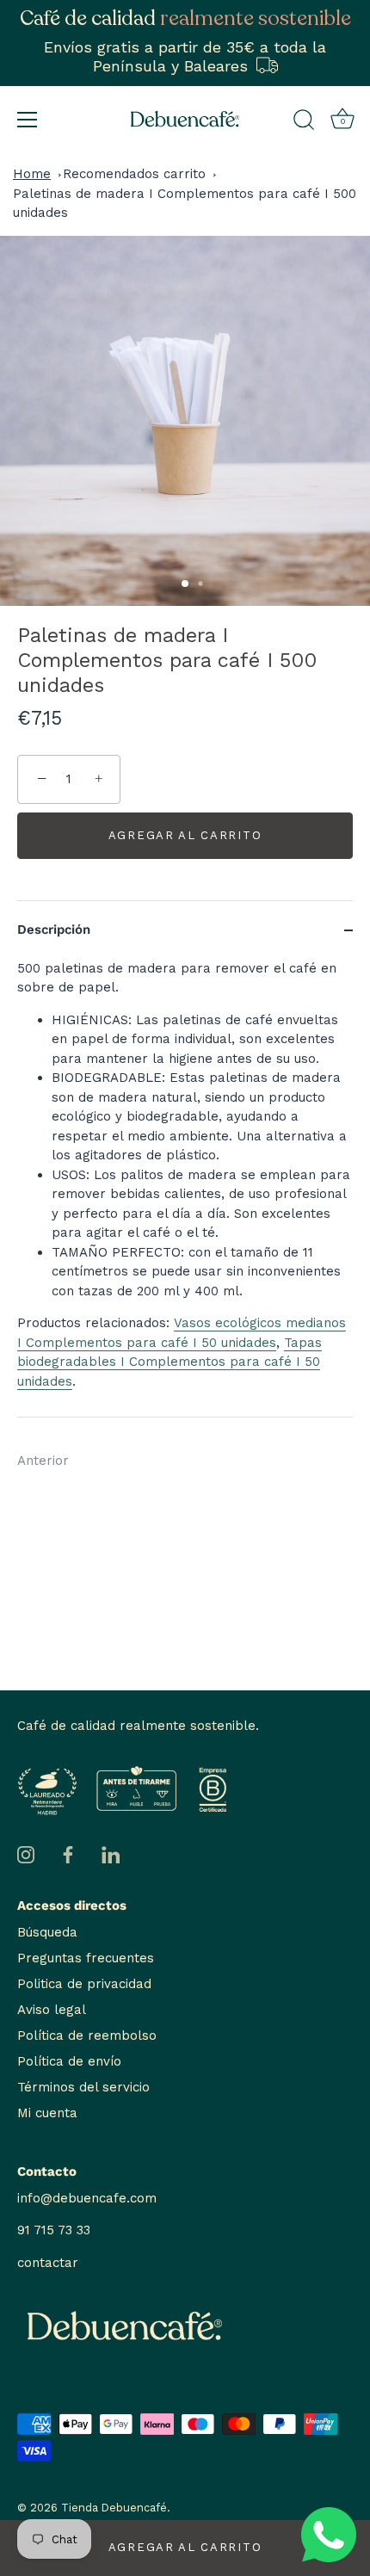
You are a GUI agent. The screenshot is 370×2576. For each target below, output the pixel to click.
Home (32, 174)
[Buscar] (304, 122)
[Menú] (28, 120)
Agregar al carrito (185, 2547)
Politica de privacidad (84, 1984)
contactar (48, 2263)
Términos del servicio (83, 2087)
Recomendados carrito (134, 174)
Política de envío (69, 2061)
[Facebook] (68, 1854)
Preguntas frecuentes (86, 1958)
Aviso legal (52, 2010)
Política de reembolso (87, 2035)
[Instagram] (26, 1854)
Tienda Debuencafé (114, 2508)
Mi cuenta (47, 2113)
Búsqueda (47, 1932)
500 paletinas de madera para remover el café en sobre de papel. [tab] (184, 1175)
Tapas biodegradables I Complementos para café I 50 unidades (170, 1362)
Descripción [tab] (54, 930)
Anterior (43, 1461)
